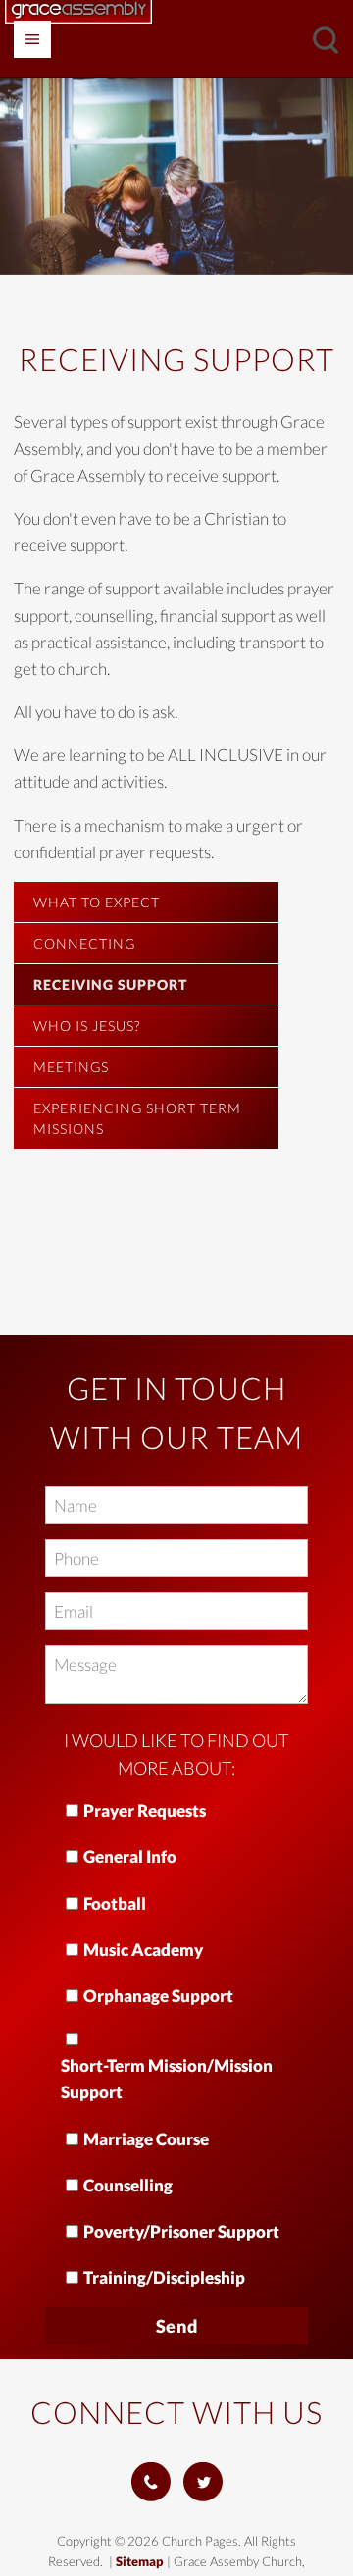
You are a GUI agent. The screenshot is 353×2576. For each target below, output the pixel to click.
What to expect (97, 902)
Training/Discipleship (164, 2277)
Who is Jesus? (87, 1026)
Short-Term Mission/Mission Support (167, 2079)
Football (115, 1904)
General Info (130, 1856)
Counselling (128, 2185)
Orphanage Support (158, 1996)
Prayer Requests (145, 1810)
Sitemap (140, 2561)
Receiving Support (110, 984)
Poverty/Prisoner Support (181, 2231)
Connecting (84, 943)
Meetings (71, 1067)
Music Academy (143, 1950)
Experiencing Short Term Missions (137, 1118)
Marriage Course (146, 2139)
